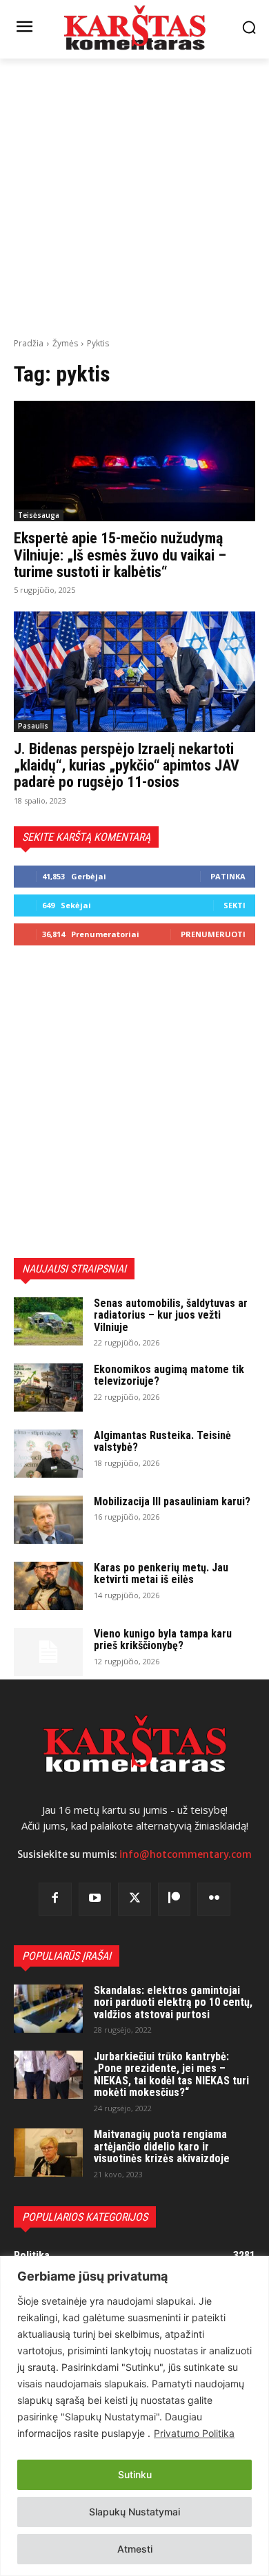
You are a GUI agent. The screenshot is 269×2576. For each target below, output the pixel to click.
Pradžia (29, 343)
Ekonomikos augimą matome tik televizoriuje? (169, 1375)
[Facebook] (55, 1899)
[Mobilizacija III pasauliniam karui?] (48, 1520)
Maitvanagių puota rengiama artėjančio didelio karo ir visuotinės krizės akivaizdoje (162, 2146)
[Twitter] (134, 1899)
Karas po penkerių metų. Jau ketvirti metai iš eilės (161, 1574)
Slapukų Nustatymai (134, 2512)
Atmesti (135, 2549)
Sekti (235, 905)
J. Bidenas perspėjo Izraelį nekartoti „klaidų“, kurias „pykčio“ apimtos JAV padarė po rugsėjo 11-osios (127, 765)
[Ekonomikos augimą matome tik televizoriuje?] (48, 1388)
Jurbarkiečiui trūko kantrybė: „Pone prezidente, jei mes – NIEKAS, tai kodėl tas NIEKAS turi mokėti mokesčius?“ (171, 2075)
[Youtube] (95, 1899)
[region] (134, 2416)
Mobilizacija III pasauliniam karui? (172, 1501)
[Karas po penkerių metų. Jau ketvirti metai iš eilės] (48, 1586)
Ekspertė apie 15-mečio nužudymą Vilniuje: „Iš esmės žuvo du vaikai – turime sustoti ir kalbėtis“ (120, 555)
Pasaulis (33, 726)
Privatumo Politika (194, 2433)
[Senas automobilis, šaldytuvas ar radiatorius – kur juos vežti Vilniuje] (48, 1321)
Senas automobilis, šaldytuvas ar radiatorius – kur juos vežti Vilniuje (171, 1315)
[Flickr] (214, 1899)
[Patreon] (175, 1899)
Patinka (228, 876)
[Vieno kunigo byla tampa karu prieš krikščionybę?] (48, 1652)
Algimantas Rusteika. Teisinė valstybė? (162, 1442)
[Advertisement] (134, 196)
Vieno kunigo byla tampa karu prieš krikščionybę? (163, 1640)
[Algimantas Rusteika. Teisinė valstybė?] (48, 1454)
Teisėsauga (39, 515)
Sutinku (135, 2474)
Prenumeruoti (213, 934)
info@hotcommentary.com (186, 1854)
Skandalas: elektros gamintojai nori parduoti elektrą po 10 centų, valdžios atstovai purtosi (173, 2002)
